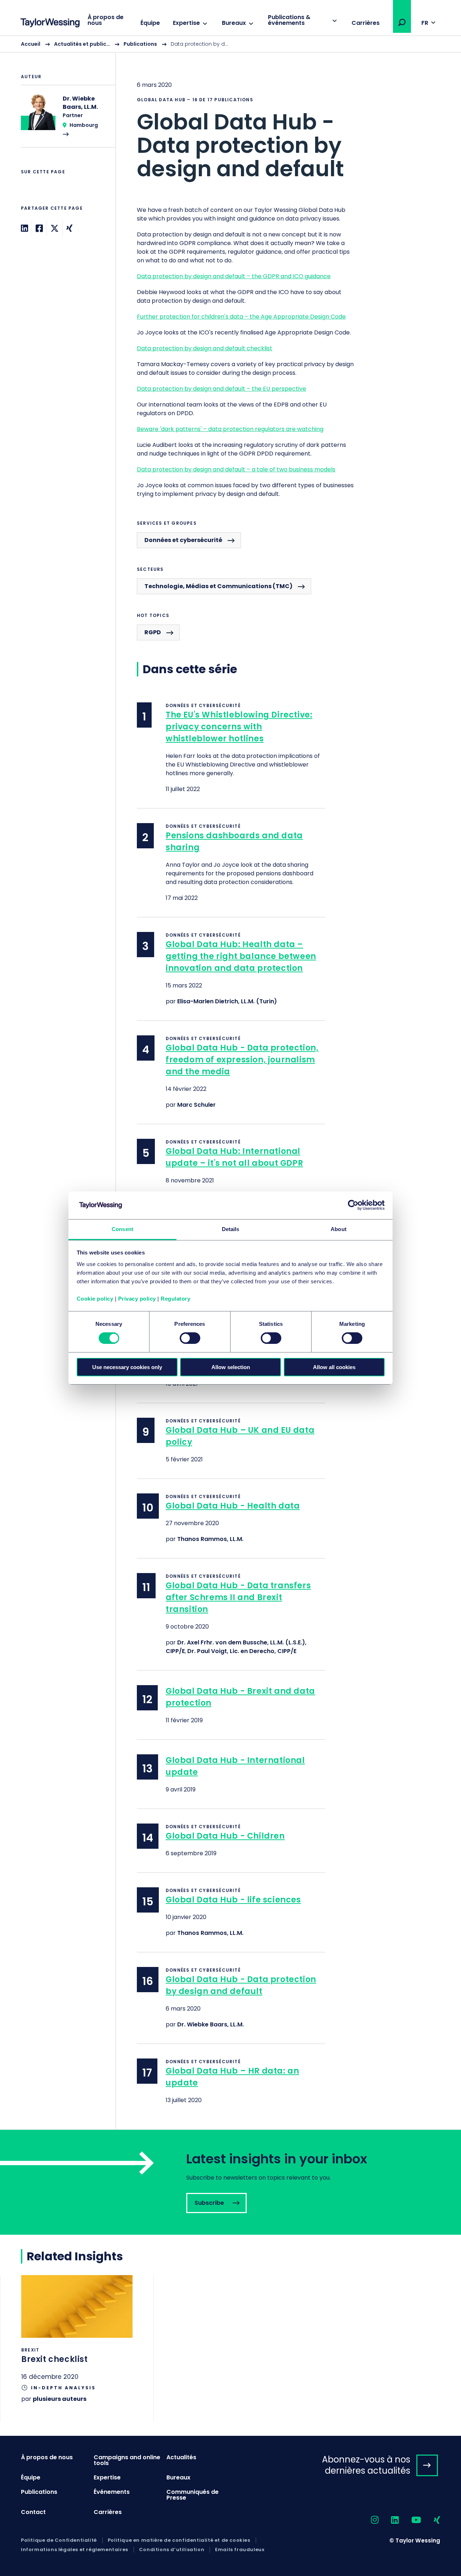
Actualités (181, 2457)
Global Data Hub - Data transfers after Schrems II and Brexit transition (238, 1597)
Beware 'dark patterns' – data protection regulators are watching (230, 429)
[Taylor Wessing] (50, 24)
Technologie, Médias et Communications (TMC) (218, 586)
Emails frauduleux (240, 2550)
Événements (112, 2492)
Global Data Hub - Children (225, 1836)
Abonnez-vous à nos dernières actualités (366, 2465)
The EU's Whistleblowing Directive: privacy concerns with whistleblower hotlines (239, 727)
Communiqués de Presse (193, 2495)
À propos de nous (106, 20)
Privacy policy (137, 1299)
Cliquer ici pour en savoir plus (77, 2348)
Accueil (31, 44)
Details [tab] (231, 1229)
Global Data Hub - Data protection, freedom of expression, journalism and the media (242, 1060)
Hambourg (84, 125)
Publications (140, 44)
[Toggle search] (402, 22)
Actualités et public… (82, 44)
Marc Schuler (196, 1105)
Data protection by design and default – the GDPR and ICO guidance (234, 276)
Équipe (150, 23)
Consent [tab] (122, 1229)
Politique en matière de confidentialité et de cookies (179, 2540)
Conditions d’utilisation (172, 2550)
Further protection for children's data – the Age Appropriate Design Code (241, 317)
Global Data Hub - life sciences (233, 1900)
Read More (64, 121)
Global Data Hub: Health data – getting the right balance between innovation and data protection (241, 956)
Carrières (366, 23)
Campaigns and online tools (127, 2460)
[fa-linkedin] (389, 2520)
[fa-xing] (431, 2520)
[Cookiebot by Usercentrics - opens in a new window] (353, 1205)
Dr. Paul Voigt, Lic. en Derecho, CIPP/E (242, 1651)
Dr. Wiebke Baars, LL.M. (211, 2024)
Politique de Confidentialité (59, 2540)
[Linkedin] (24, 228)
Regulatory (175, 1299)
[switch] (190, 1338)
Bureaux (234, 23)
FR (425, 23)
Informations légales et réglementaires (75, 2550)
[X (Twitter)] (55, 228)
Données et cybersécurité (183, 540)
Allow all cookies (334, 1367)
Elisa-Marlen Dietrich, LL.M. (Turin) (227, 1001)
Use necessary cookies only (127, 1367)
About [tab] (339, 1229)
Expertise (186, 23)
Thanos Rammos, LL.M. (210, 1539)
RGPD (153, 632)
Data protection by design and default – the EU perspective (221, 389)
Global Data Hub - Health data (233, 1506)
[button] (402, 22)
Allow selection (231, 1367)
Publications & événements (289, 20)
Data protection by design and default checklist (205, 348)
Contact (33, 2512)
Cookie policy (95, 1299)
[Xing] (69, 228)
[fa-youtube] (410, 2520)
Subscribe (230, 2182)
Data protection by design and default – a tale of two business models (236, 469)
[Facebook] (39, 228)
